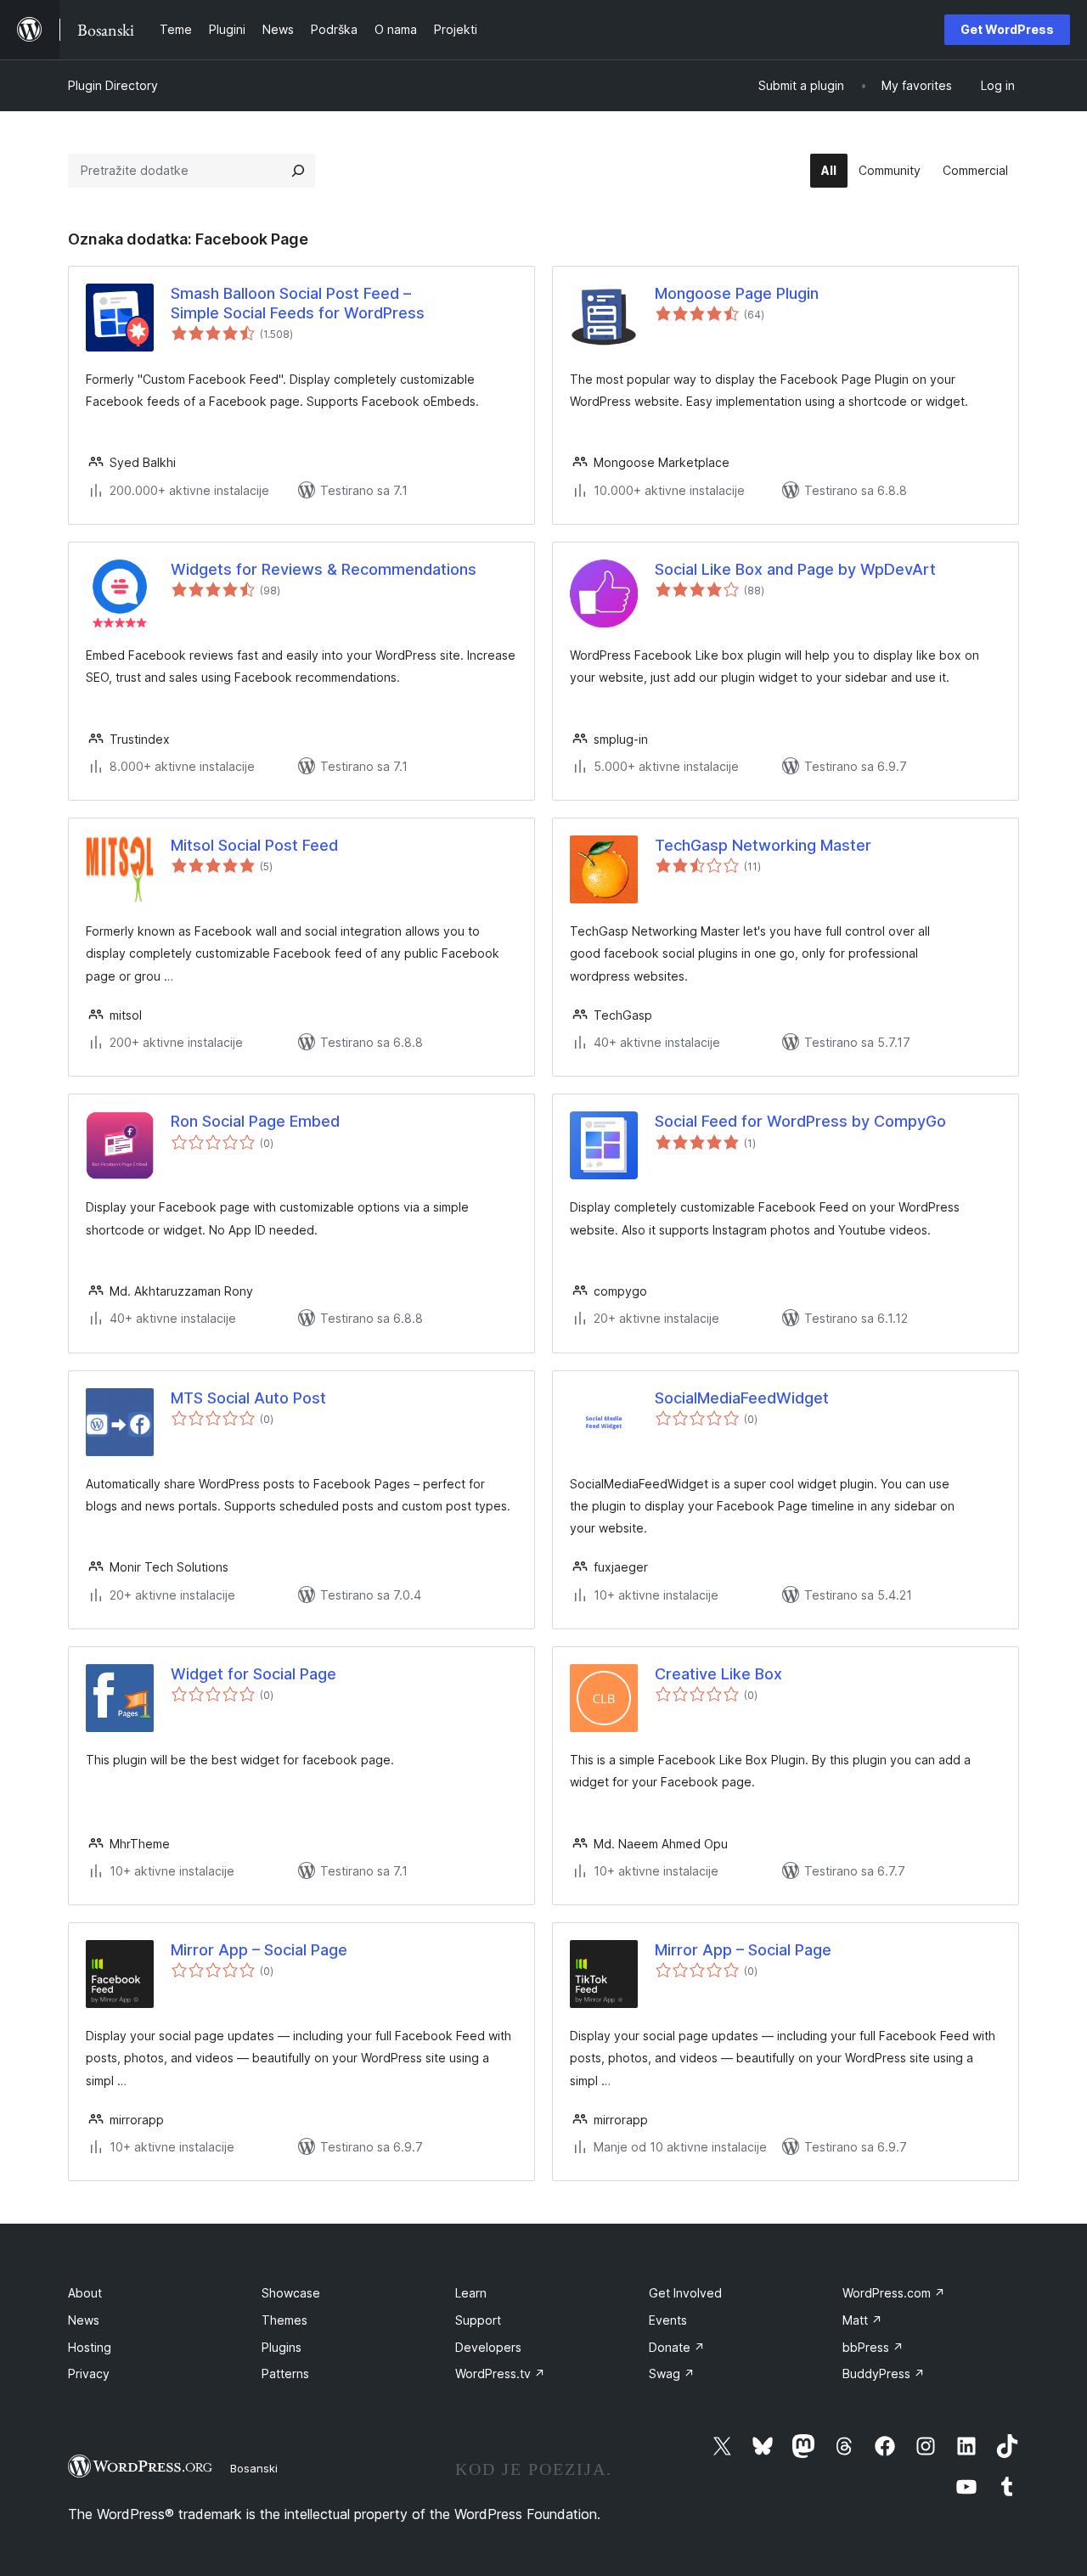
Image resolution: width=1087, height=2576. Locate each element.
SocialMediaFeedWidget (742, 1398)
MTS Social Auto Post (248, 1398)
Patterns (285, 2374)
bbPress (873, 2347)
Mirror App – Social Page (259, 1950)
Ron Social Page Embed (255, 1121)
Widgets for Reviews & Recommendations (324, 569)
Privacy (89, 2374)
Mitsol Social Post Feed (254, 845)
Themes (284, 2320)
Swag (672, 2374)
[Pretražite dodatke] (298, 171)
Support (478, 2320)
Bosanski (254, 2468)
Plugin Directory (113, 85)
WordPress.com (894, 2293)
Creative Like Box (718, 1674)
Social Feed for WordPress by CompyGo (800, 1121)
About (85, 2293)
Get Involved (685, 2293)
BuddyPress (884, 2374)
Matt (862, 2320)
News (84, 2320)
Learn (471, 2293)
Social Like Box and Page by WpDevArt (795, 569)
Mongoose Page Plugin (737, 293)
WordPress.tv (500, 2374)
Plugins (282, 2347)
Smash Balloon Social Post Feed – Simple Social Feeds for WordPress (298, 303)
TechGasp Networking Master (763, 845)
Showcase (291, 2293)
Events (668, 2320)
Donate (677, 2347)
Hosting (90, 2347)
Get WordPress (1007, 29)
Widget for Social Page (253, 1674)
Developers (488, 2347)
